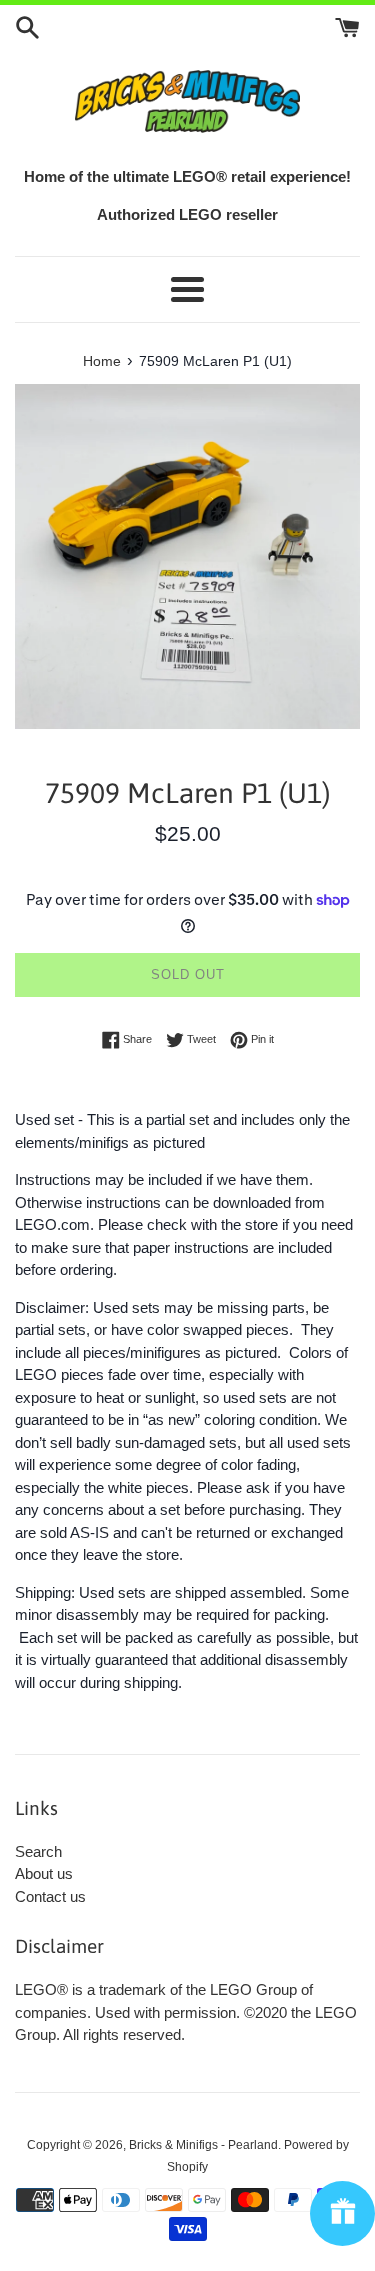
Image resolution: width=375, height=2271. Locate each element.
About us (44, 1873)
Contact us (50, 1896)
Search (38, 1851)
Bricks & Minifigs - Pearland (203, 2145)
